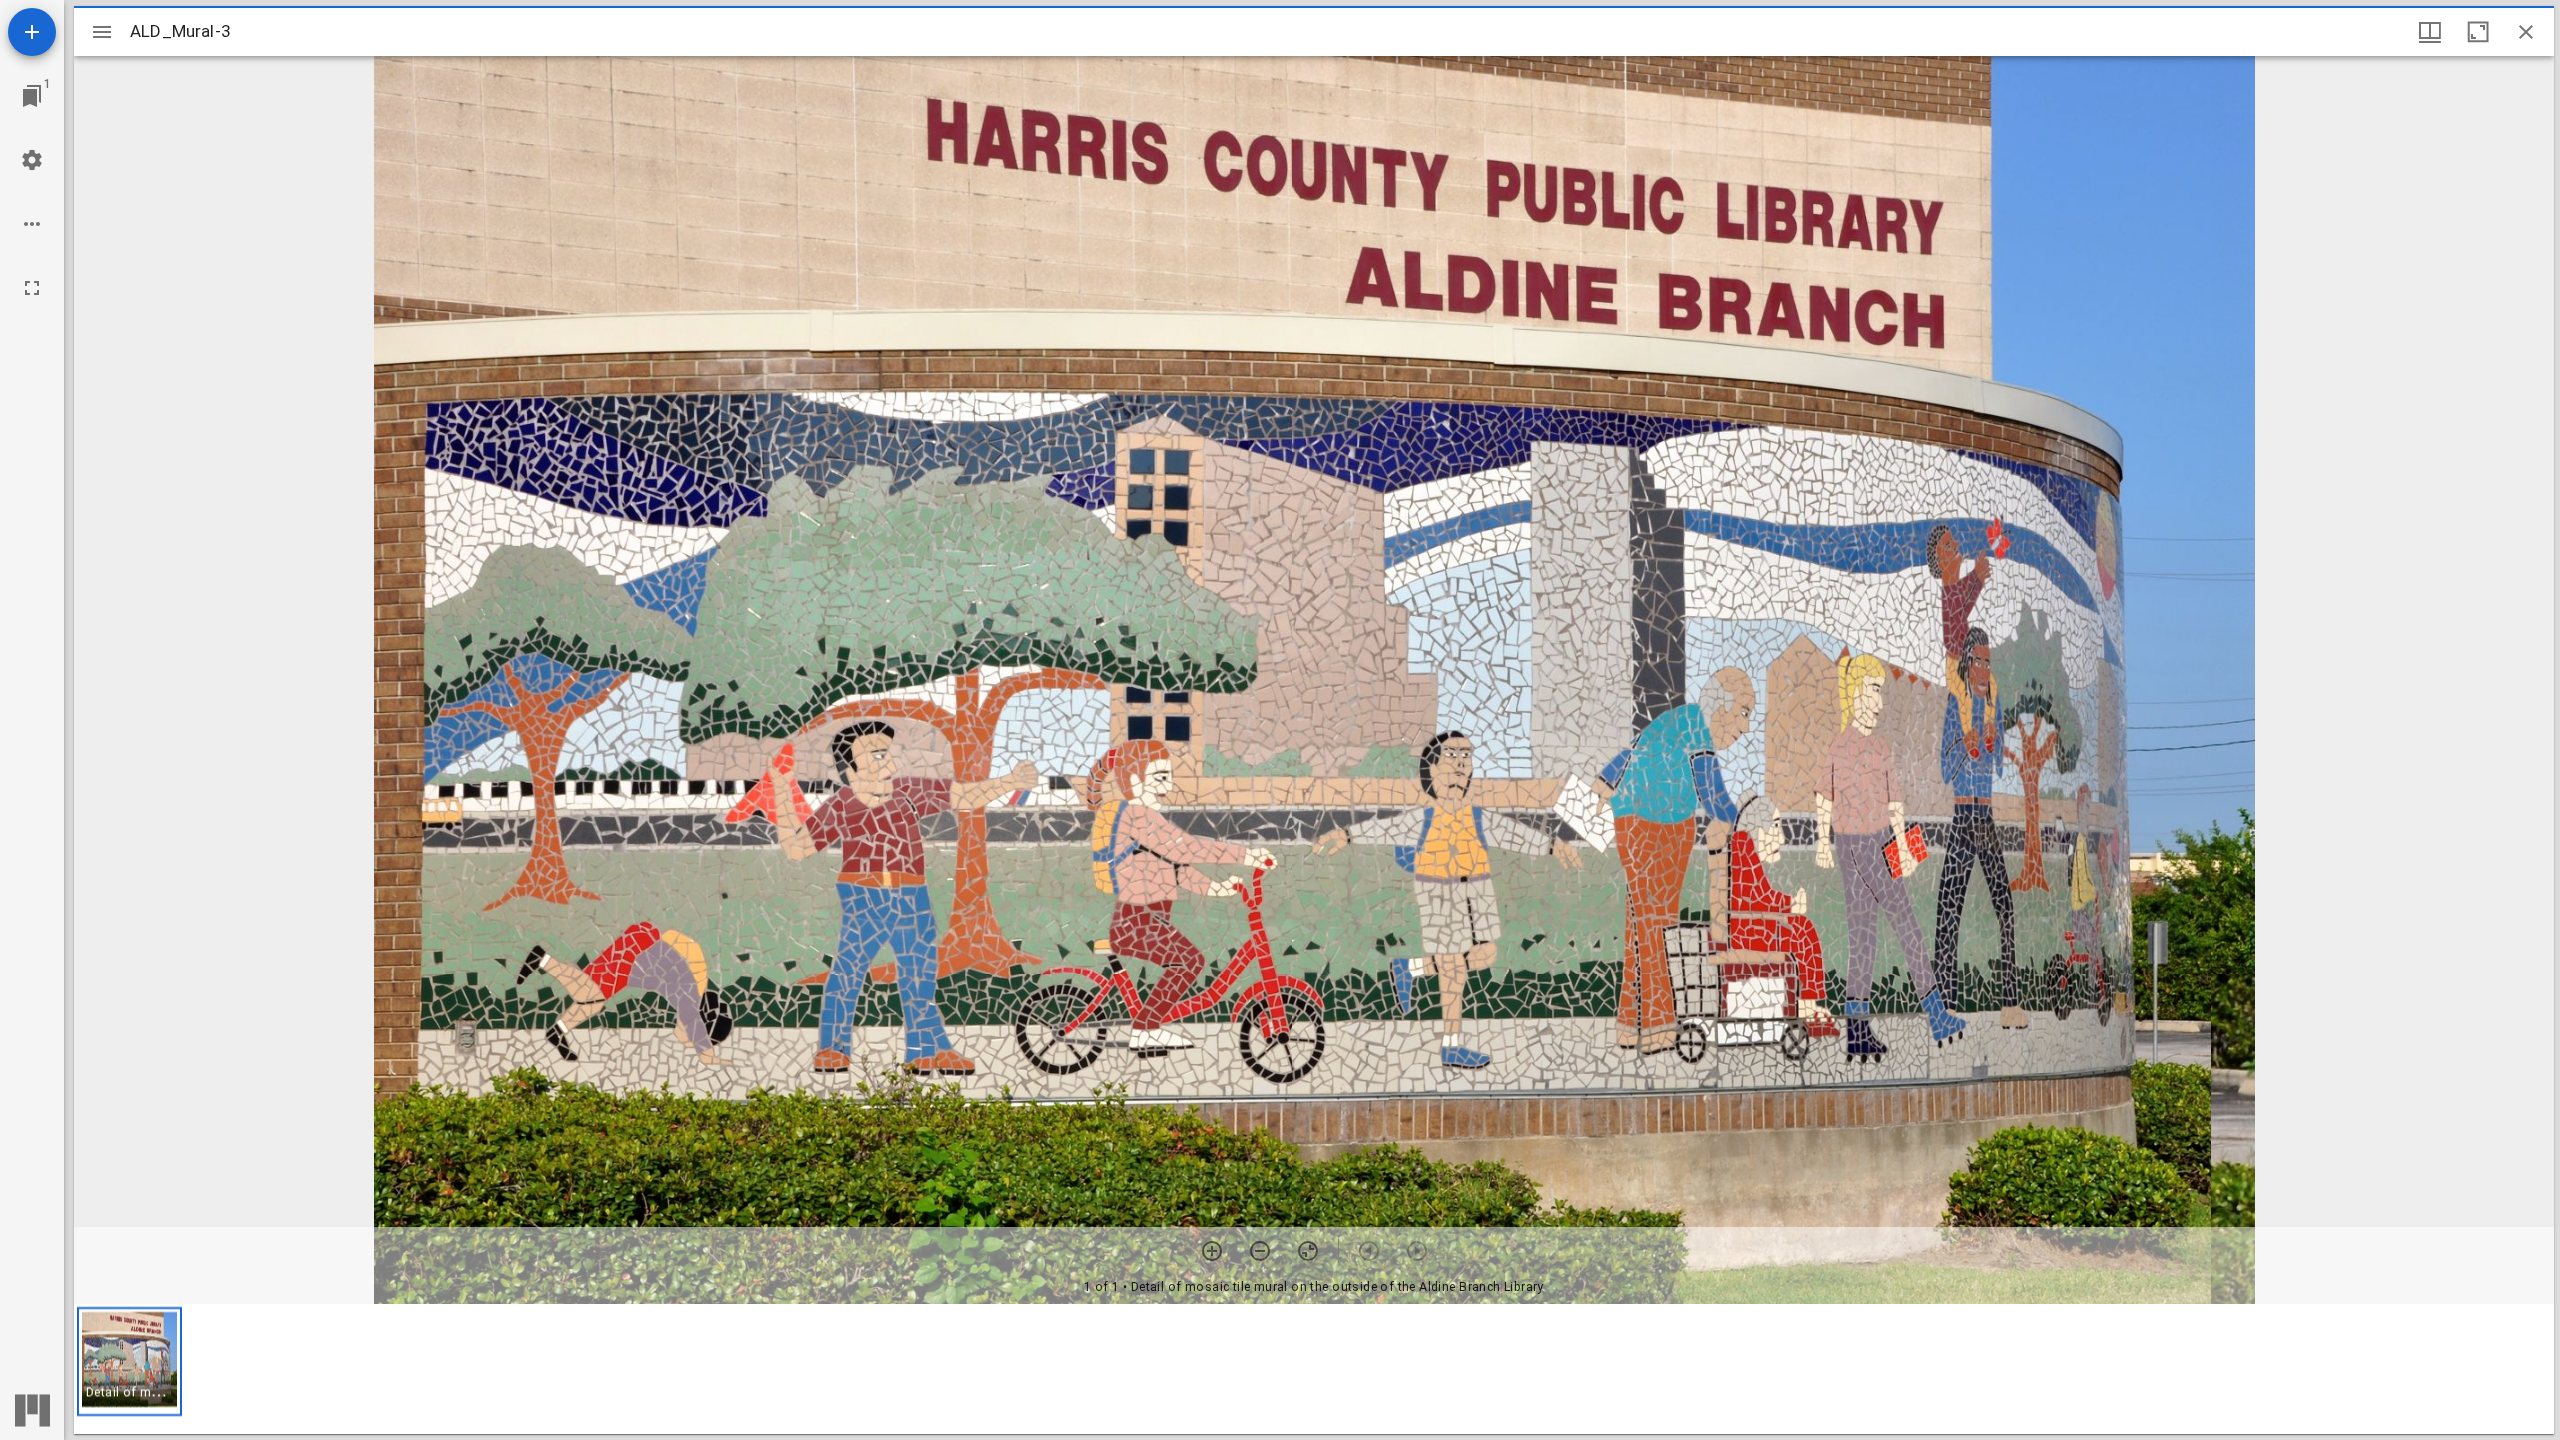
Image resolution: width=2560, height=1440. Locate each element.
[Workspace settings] (32, 160)
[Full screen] (32, 288)
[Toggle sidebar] (102, 32)
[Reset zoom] (1308, 1251)
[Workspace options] (32, 224)
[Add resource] (32, 32)
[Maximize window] (2478, 32)
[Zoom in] (1212, 1251)
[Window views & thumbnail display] (2430, 32)
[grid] (1314, 1369)
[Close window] (2526, 32)
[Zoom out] (1260, 1251)
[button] (129, 1361)
